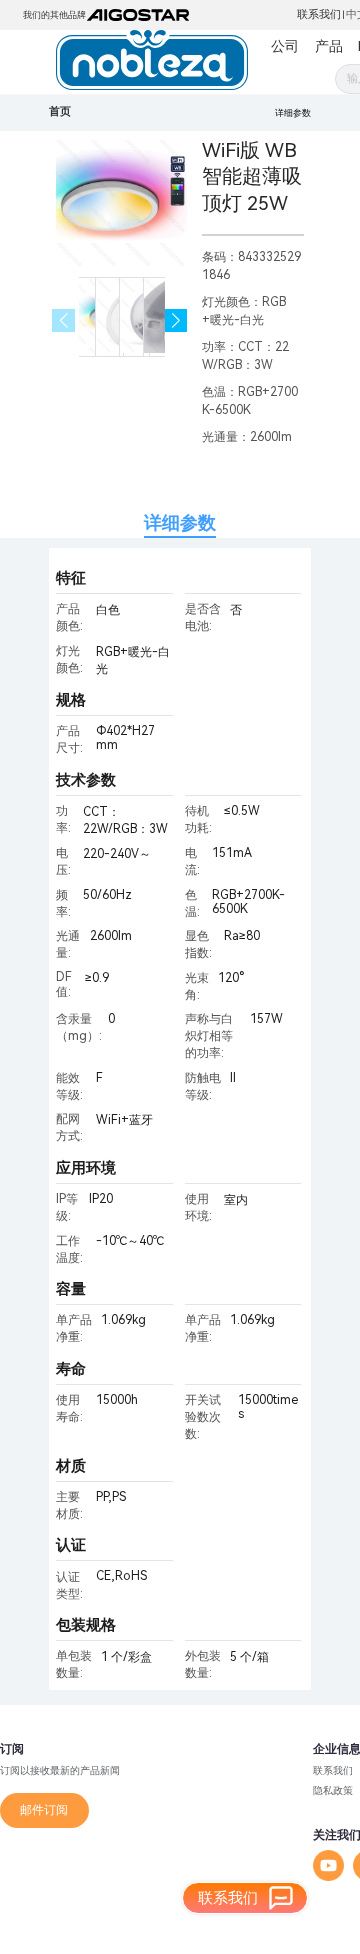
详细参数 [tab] (180, 522)
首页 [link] (60, 111)
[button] (176, 320)
